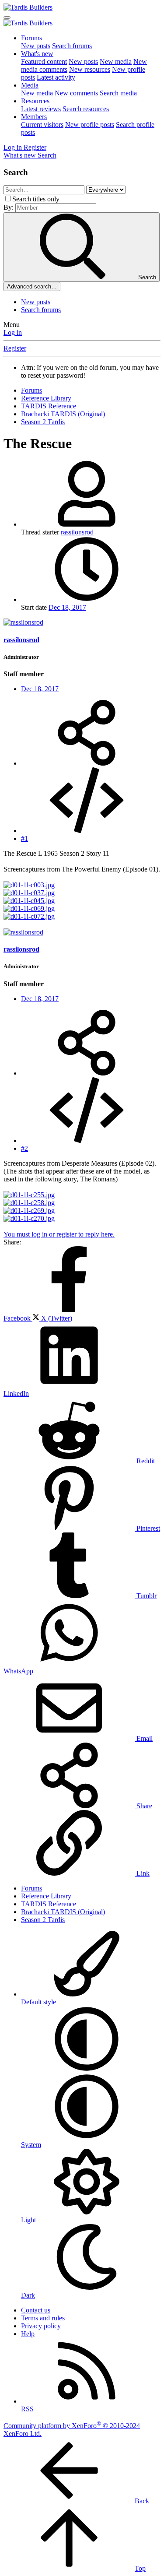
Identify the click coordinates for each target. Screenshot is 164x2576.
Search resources (86, 109)
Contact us (36, 2310)
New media (116, 62)
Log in (13, 332)
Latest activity (56, 77)
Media (30, 85)
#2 (24, 1148)
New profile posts (90, 125)
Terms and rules (43, 2318)
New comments (76, 93)
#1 (24, 838)
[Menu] (7, 18)
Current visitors (42, 125)
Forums (31, 38)
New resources (90, 69)
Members (34, 117)
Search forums (72, 46)
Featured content (44, 62)
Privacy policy (41, 2326)
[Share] (87, 763)
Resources (35, 101)
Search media (118, 93)
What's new (37, 54)
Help (28, 2334)
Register (15, 348)
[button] (87, 2069)
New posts (36, 46)
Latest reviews (41, 109)
